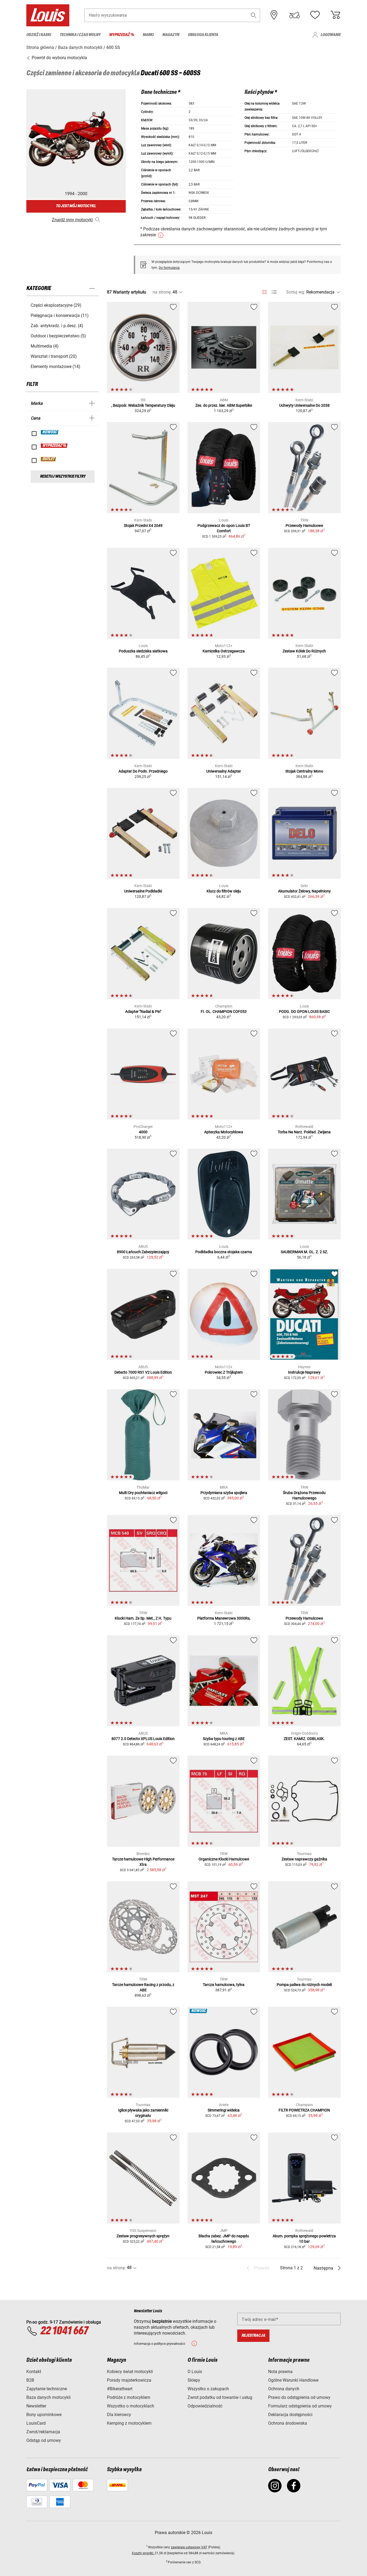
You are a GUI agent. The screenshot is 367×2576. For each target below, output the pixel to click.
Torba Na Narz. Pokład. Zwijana (304, 1132)
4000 (143, 1132)
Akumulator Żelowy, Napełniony (304, 891)
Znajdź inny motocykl (72, 220)
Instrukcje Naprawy (304, 1372)
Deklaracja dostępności (290, 2415)
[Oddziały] (274, 15)
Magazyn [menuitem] (171, 35)
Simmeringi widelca (224, 2110)
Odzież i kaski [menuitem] (39, 35)
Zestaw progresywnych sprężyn (143, 2236)
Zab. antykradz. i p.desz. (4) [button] (57, 326)
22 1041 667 (64, 2331)
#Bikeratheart (120, 2389)
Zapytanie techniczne (47, 2389)
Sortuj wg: (296, 292)
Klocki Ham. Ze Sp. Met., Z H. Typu (143, 1618)
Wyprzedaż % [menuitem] (122, 35)
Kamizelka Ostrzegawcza (224, 651)
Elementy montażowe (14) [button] (55, 367)
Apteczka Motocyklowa (224, 1132)
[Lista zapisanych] (315, 15)
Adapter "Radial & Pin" (143, 1012)
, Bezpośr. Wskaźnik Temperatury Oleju (143, 405)
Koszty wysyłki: (143, 2553)
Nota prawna (280, 2372)
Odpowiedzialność (205, 2406)
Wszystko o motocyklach (131, 2406)
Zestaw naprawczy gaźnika (304, 1859)
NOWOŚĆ (50, 432)
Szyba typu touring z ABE (224, 1739)
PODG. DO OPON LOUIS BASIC (304, 1012)
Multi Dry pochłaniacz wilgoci (143, 1493)
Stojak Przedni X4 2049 (143, 526)
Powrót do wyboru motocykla (59, 58)
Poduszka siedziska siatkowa (143, 651)
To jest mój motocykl (76, 206)
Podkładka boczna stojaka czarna (224, 1252)
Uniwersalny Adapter (224, 771)
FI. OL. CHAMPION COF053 (224, 1012)
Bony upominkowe (44, 2415)
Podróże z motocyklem (129, 2397)
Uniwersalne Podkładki (143, 891)
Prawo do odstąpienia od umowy (299, 2397)
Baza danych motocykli (48, 2397)
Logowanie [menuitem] (331, 35)
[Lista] (274, 292)
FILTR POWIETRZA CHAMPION (304, 2110)
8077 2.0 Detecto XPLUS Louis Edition (143, 1739)
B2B (30, 2380)
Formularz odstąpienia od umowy (300, 2406)
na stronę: (162, 292)
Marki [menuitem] (148, 35)
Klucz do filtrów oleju (224, 891)
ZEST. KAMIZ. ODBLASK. (304, 1739)
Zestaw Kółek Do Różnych (304, 651)
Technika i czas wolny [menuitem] (80, 35)
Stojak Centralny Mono (304, 771)
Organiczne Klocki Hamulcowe (224, 1859)
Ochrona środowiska (288, 2423)
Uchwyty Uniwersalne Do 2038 (304, 405)
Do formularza (169, 268)
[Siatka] (265, 291)
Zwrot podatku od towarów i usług (220, 2397)
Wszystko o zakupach (208, 2389)
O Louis (195, 2372)
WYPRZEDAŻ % (54, 446)
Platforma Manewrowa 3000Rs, (224, 1618)
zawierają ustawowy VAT (189, 2547)
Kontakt (34, 2372)
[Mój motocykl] (294, 15)
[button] (254, 15)
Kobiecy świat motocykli (130, 2372)
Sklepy (194, 2380)
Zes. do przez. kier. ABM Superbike (224, 405)
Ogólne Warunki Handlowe (293, 2380)
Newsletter (36, 2406)
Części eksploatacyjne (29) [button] (56, 305)
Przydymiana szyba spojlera (224, 1493)
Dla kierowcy (119, 2415)
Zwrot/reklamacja (43, 2432)
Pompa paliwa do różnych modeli (304, 1985)
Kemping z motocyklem (129, 2423)
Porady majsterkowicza (129, 2380)
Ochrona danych (284, 2389)
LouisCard (36, 2423)
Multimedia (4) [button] (45, 346)
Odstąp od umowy (44, 2440)
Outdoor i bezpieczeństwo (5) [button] (58, 336)
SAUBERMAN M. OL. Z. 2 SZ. (304, 1252)
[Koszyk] (335, 15)
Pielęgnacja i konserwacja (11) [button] (60, 315)
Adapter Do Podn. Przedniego (143, 771)
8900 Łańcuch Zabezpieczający (143, 1252)
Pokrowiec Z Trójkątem (224, 1372)
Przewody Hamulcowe (304, 526)
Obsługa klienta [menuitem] (203, 35)
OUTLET (49, 459)
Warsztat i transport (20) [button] (54, 356)
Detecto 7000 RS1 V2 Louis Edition (143, 1372)
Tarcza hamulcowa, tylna (224, 1985)
